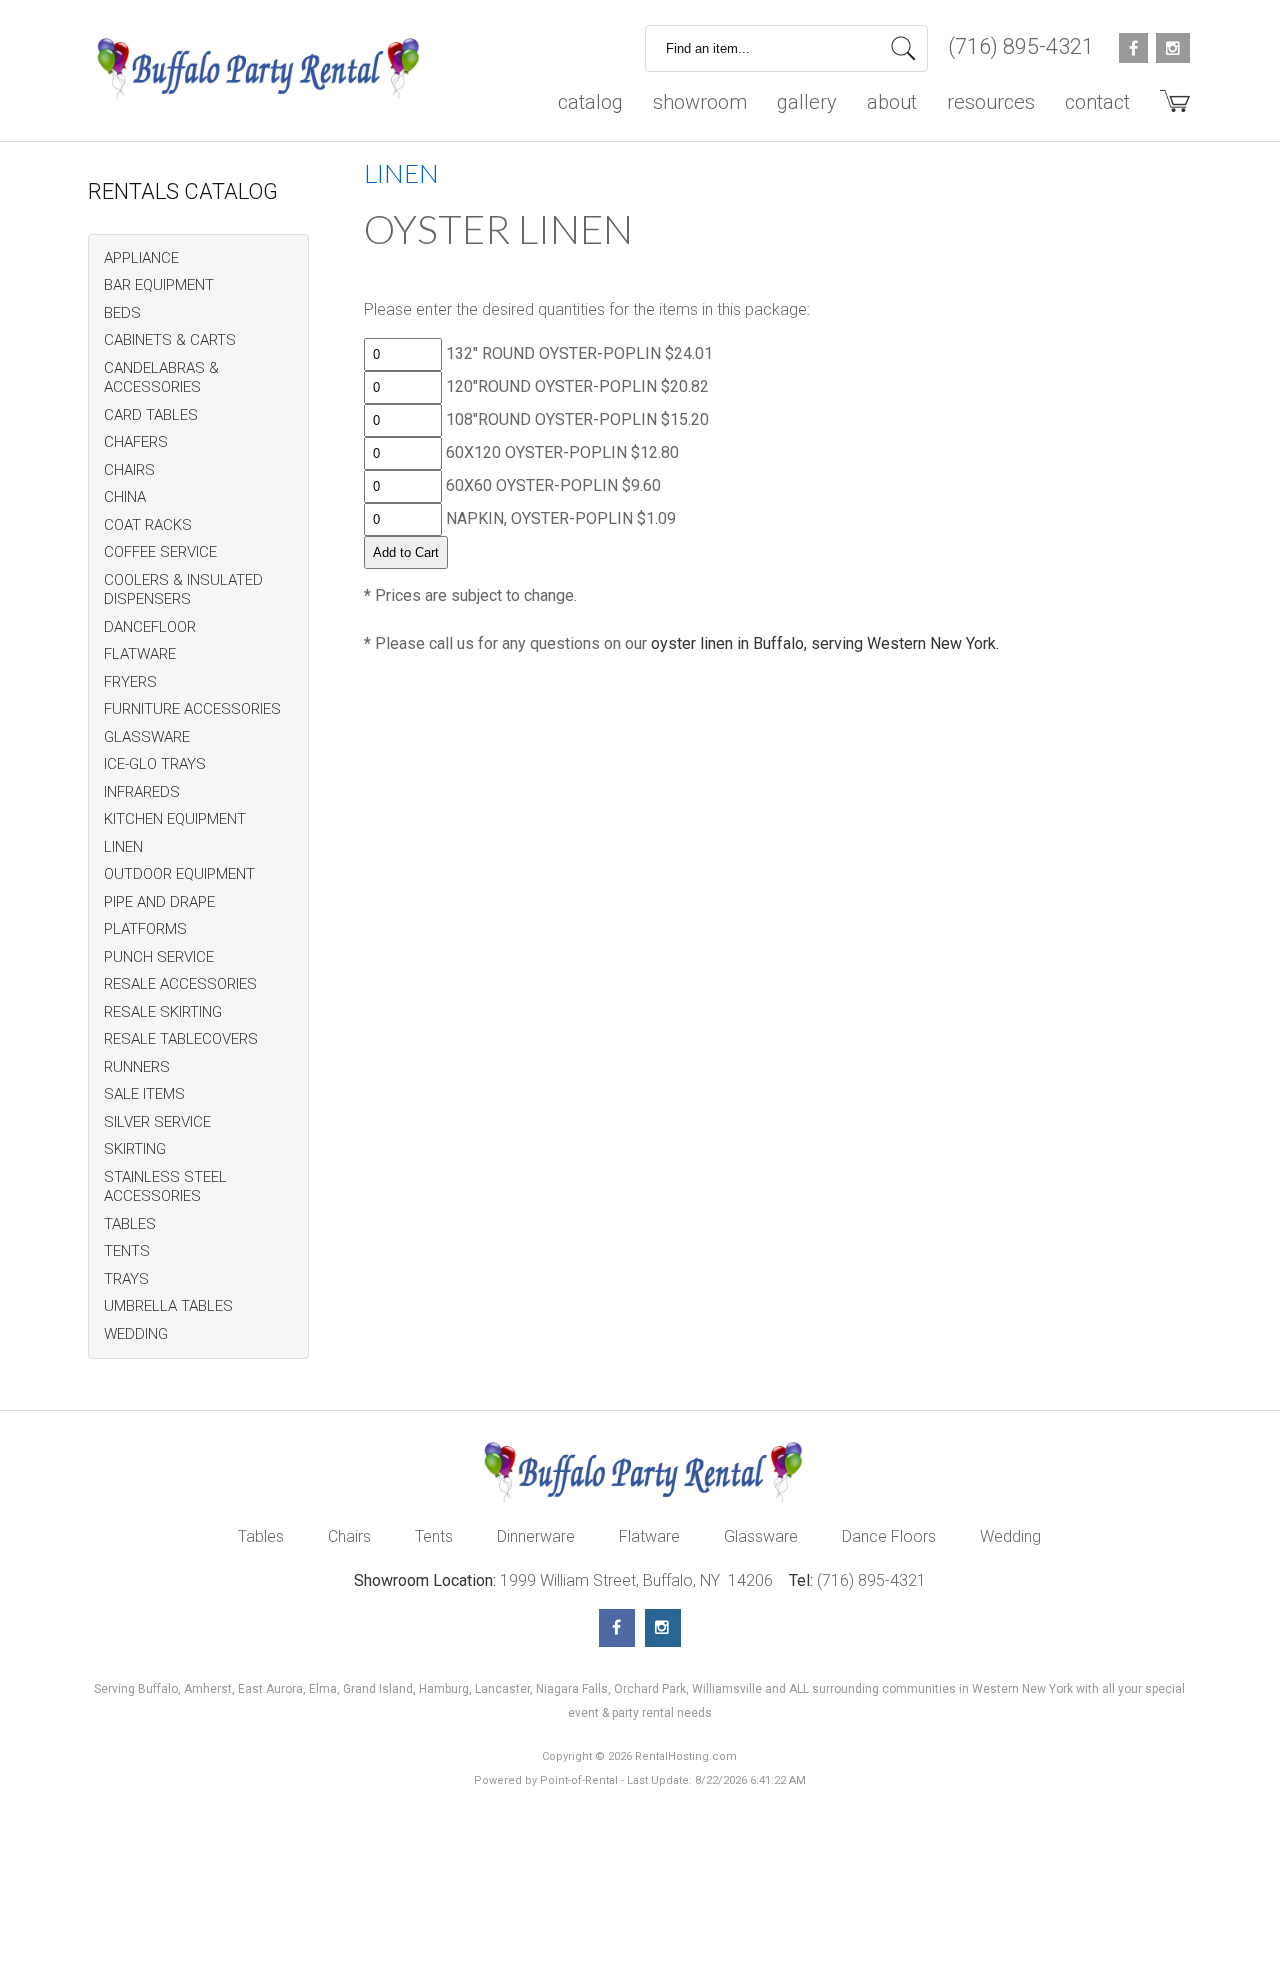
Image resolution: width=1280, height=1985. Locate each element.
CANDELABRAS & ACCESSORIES (161, 378)
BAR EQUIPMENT (159, 285)
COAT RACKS (148, 525)
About (892, 102)
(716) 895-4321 (1021, 46)
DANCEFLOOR (150, 627)
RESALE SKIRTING (163, 1012)
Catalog (590, 102)
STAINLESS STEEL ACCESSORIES (165, 1187)
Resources (991, 102)
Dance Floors (889, 1536)
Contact (1097, 102)
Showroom (700, 102)
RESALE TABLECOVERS (181, 1039)
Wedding (1010, 1536)
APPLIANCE (141, 258)
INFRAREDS (142, 792)
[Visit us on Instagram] (663, 1628)
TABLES (130, 1224)
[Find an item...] (903, 48)
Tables (261, 1536)
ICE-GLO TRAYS (155, 764)
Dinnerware (536, 1536)
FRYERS (130, 682)
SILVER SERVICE (157, 1122)
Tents (434, 1536)
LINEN (123, 847)
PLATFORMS (145, 929)
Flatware (649, 1536)
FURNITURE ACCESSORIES (192, 709)
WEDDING (136, 1334)
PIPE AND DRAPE (159, 902)
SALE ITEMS (144, 1094)
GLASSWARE (147, 737)
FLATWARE (140, 654)
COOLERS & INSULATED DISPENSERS (183, 590)
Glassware (761, 1536)
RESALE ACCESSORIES (180, 984)
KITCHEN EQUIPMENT (175, 819)
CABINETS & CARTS (170, 340)
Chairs (349, 1536)
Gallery (807, 102)
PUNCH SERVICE (159, 957)
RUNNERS (137, 1067)
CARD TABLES (151, 415)
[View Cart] (1167, 108)
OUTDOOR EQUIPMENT (179, 874)
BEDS (122, 313)
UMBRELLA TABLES (168, 1306)
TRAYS (126, 1279)
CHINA (125, 497)
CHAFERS (136, 442)
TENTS (127, 1251)
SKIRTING (135, 1149)
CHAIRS (129, 470)
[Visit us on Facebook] (617, 1628)
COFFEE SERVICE (160, 552)
